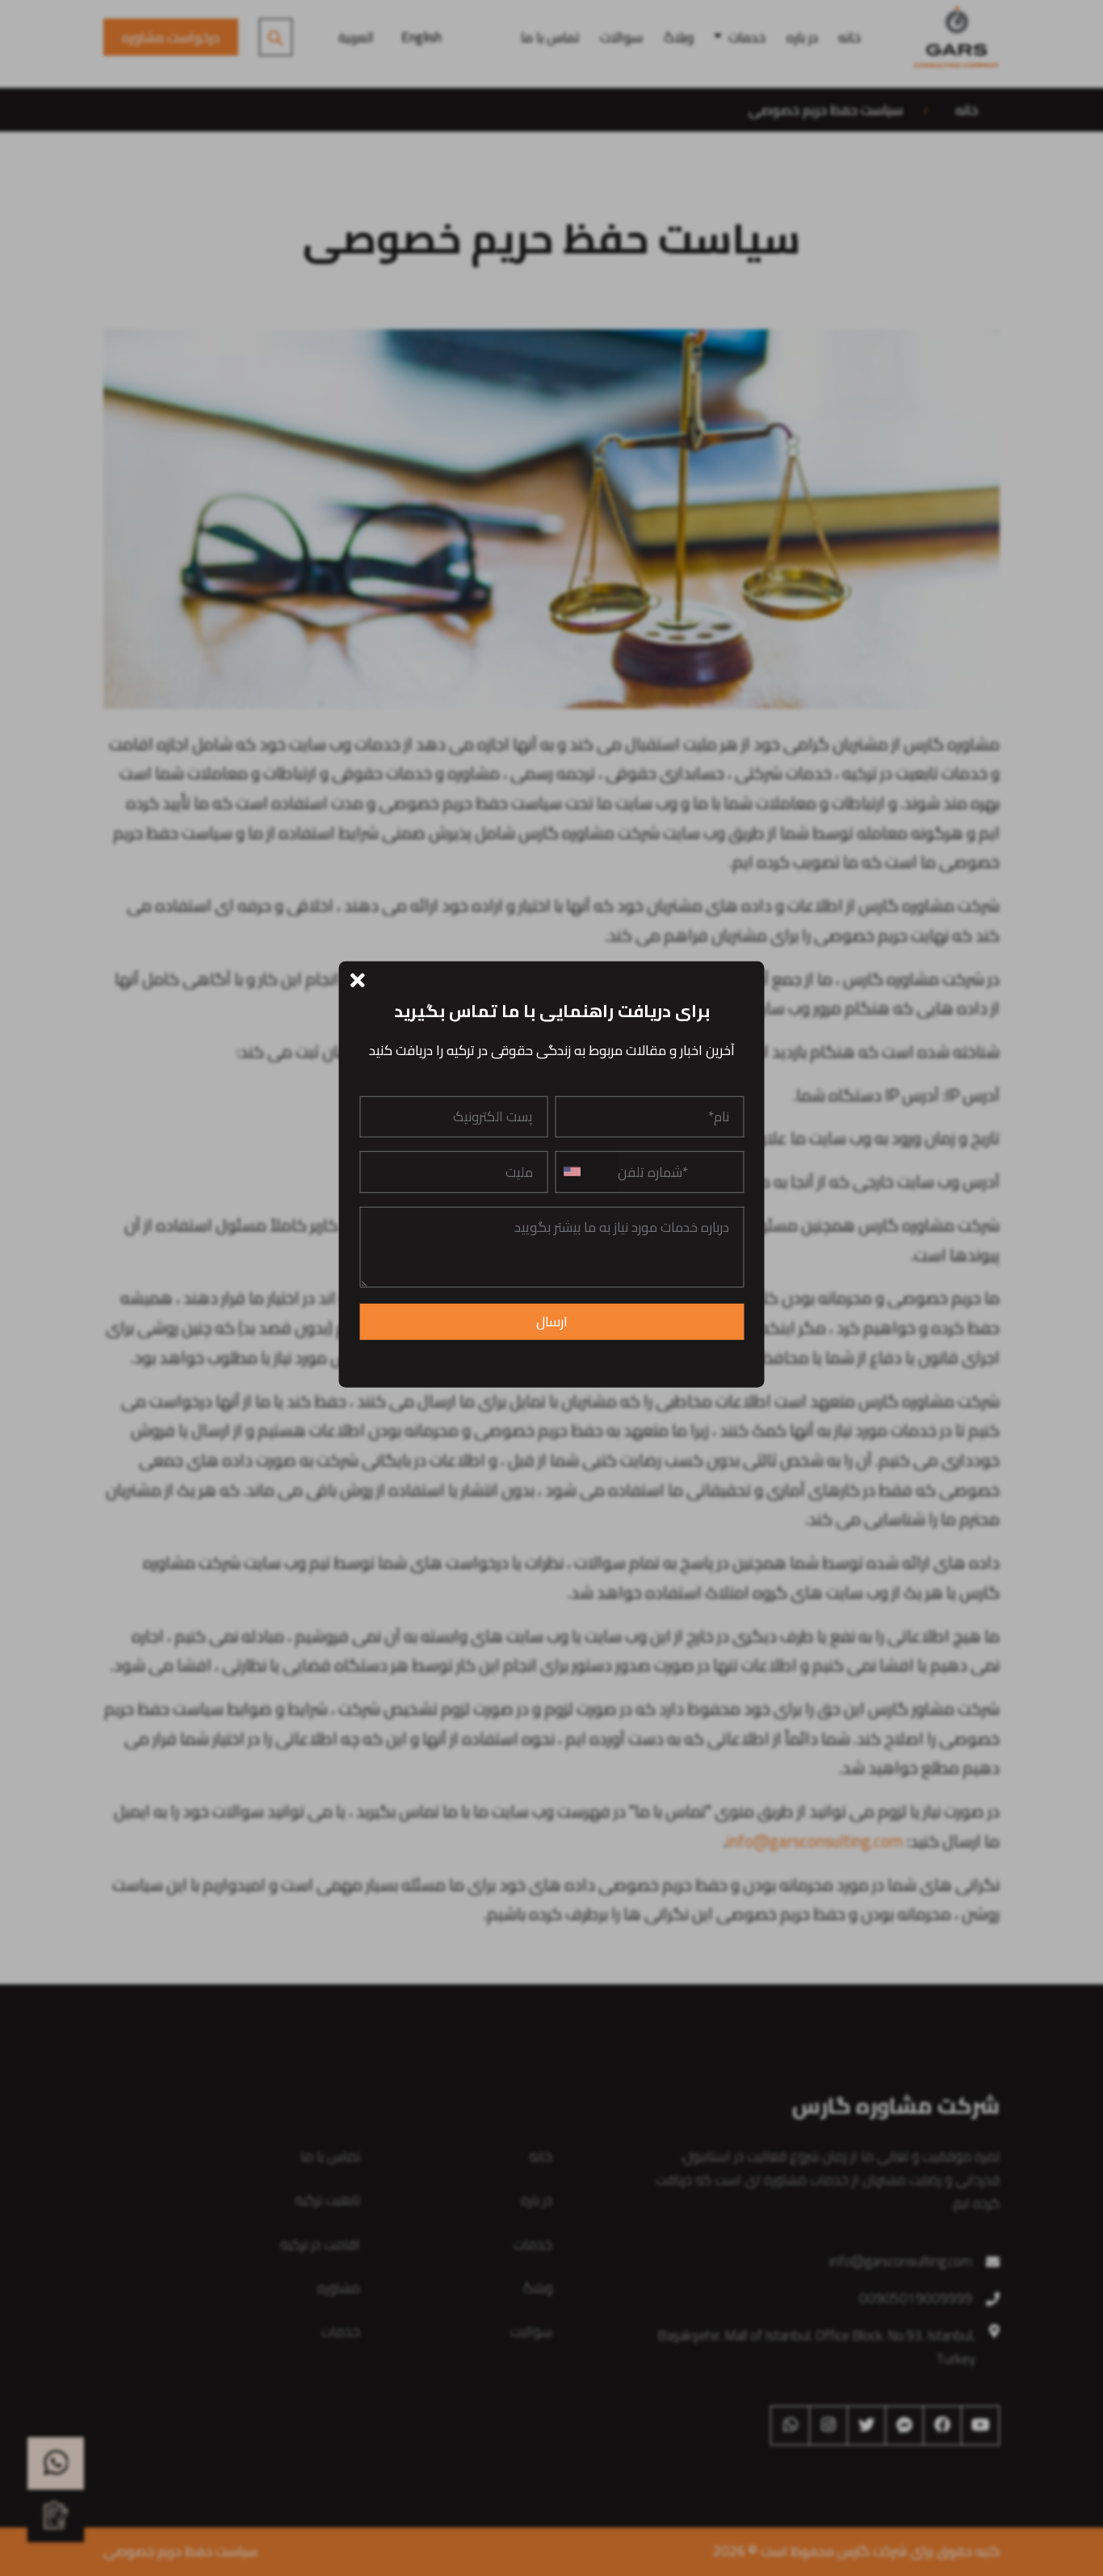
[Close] (358, 979)
